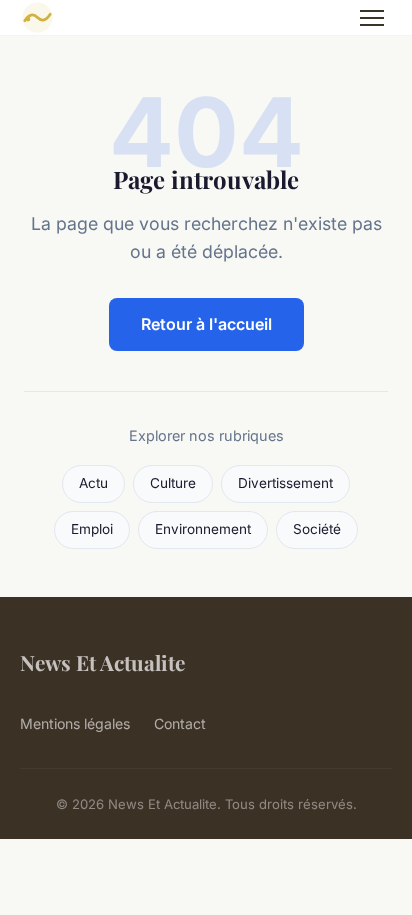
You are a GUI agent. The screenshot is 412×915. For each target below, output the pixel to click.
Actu (93, 483)
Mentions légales (75, 723)
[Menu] (372, 18)
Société (317, 529)
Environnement (203, 529)
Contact (180, 723)
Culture (173, 483)
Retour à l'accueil (206, 324)
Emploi (92, 529)
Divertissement (285, 483)
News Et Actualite (102, 662)
